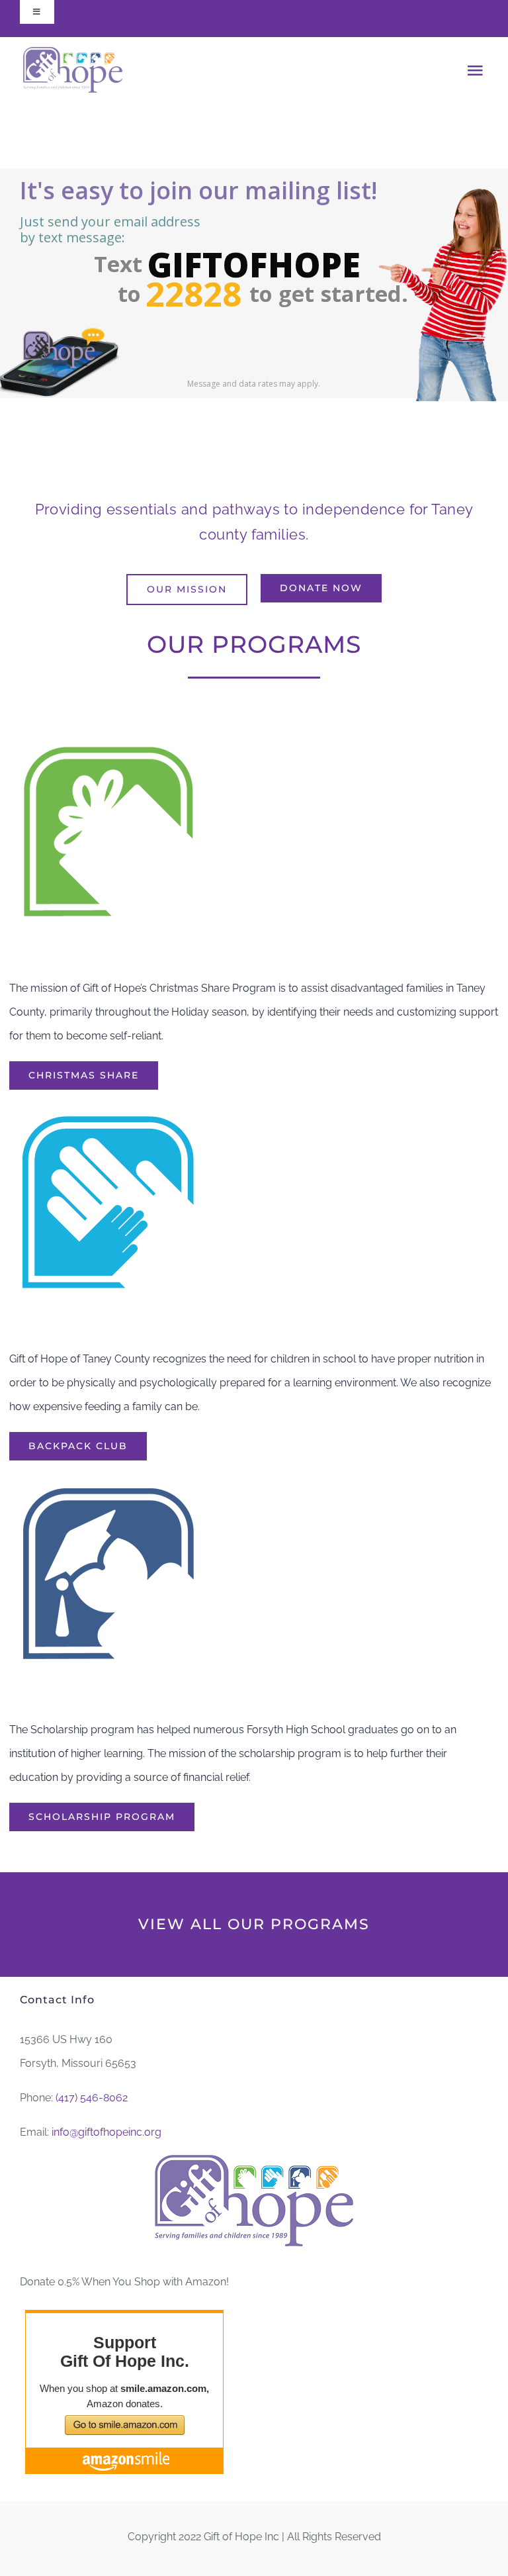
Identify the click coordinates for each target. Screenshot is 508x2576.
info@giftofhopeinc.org (106, 2132)
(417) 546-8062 (92, 2098)
